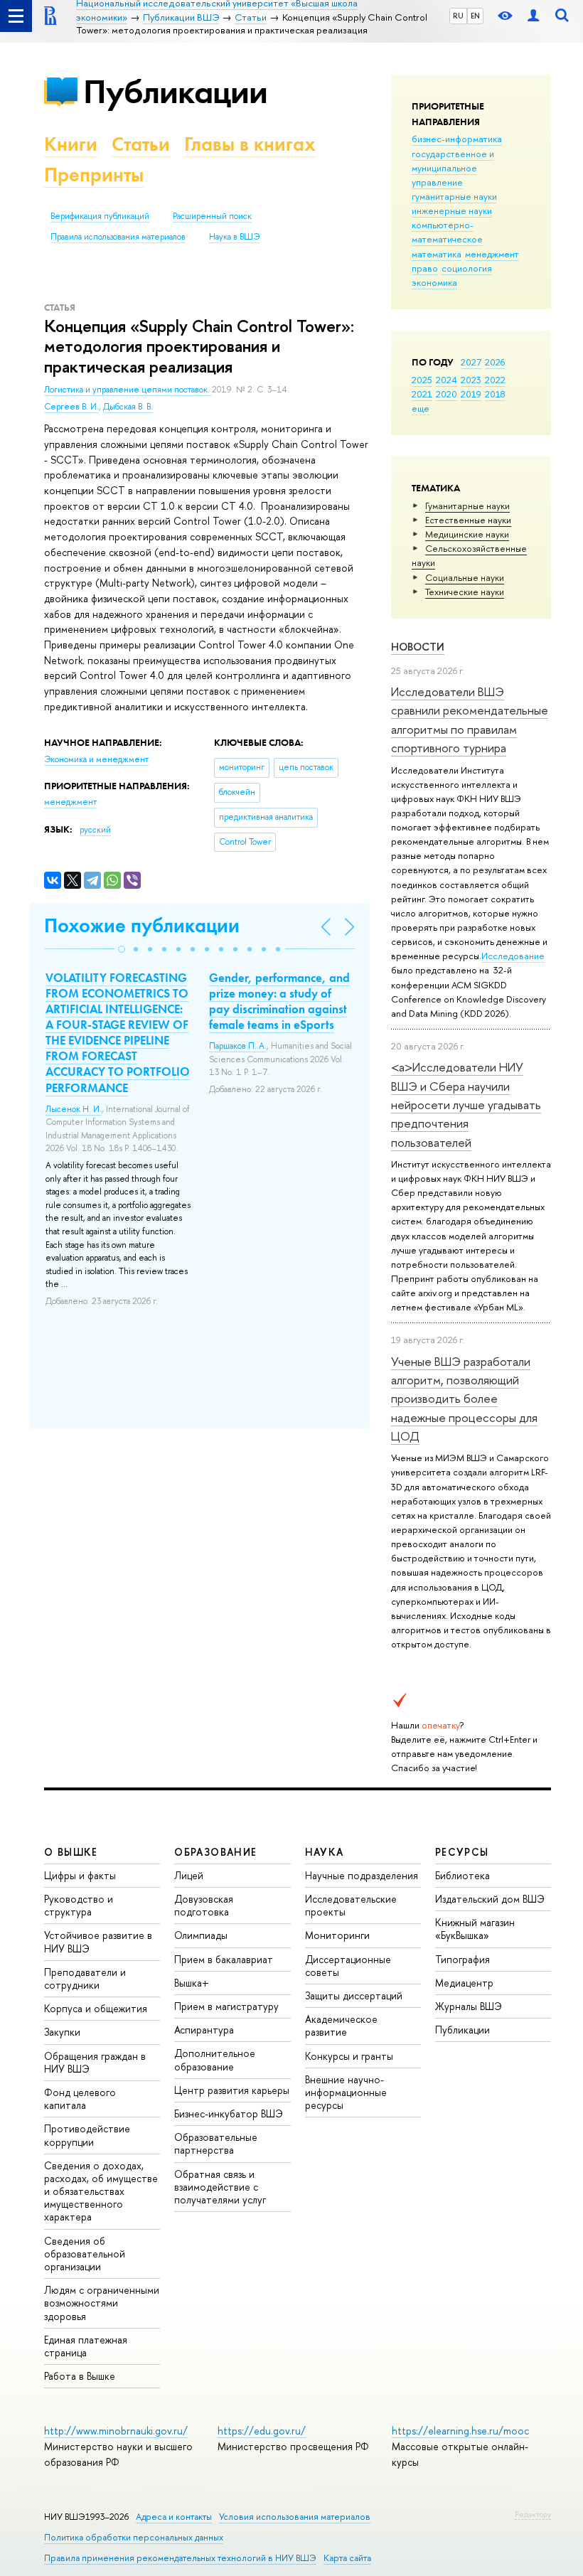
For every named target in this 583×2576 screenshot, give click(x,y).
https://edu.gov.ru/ (262, 2431)
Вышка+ (192, 1983)
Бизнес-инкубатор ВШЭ (229, 2113)
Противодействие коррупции (87, 2135)
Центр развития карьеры (232, 2090)
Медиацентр (464, 1983)
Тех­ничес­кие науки (465, 592)
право (425, 268)
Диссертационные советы (348, 1966)
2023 (471, 380)
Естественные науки (468, 520)
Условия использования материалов (295, 2517)
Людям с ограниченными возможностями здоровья (102, 2303)
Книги (71, 144)
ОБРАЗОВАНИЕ (215, 1852)
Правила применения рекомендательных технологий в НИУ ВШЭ (180, 2558)
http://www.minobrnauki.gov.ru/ (116, 2431)
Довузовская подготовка (204, 1905)
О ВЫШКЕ (71, 1852)
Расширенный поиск (212, 216)
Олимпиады (201, 1935)
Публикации (175, 91)
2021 (422, 394)
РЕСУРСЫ (462, 1852)
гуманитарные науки (454, 196)
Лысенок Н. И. (74, 1109)
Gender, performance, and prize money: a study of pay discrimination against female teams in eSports (279, 1001)
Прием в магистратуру (226, 2006)
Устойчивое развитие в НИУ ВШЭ (98, 1941)
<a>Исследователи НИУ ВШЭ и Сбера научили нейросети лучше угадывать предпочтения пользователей (466, 1104)
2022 (495, 380)
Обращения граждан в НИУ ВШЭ (95, 2062)
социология (467, 268)
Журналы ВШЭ (469, 2006)
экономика (434, 282)
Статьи (141, 144)
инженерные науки (452, 210)
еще (421, 408)
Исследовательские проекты (351, 1905)
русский (95, 830)
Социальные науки (465, 577)
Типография (462, 1959)
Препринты (94, 175)
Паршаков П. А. (238, 1046)
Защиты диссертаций (354, 1995)
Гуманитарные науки (467, 506)
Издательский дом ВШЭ (490, 1899)
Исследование (513, 956)
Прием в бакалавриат (224, 1959)
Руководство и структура (79, 1905)
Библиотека (462, 1875)
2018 (495, 394)
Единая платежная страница (86, 2346)
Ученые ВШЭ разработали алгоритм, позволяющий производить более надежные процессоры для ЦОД (464, 1399)
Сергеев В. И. (71, 407)
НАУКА (325, 1852)
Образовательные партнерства (216, 2143)
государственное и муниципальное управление (453, 168)
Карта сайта (347, 2558)
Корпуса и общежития (96, 2008)
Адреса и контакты (174, 2517)
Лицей (189, 1875)
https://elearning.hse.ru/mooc (460, 2431)
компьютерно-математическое (447, 232)
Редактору (533, 2514)
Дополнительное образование (215, 2059)
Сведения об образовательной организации (85, 2254)
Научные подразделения (362, 1875)
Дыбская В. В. (128, 407)
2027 (471, 362)
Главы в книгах (250, 144)
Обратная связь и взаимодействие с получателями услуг (220, 2187)
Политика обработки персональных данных (134, 2537)
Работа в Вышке (80, 2376)
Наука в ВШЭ (234, 237)
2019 (471, 394)
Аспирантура (204, 2030)
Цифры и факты (80, 1875)
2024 (446, 380)
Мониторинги (337, 1935)
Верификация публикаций (100, 216)
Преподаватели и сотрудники (85, 1978)
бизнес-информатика (457, 139)
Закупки (62, 2032)
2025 (422, 380)
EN (475, 16)
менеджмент (492, 254)
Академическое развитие (341, 2025)
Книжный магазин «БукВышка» (475, 1929)
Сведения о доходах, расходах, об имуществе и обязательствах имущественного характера (101, 2191)
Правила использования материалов (118, 237)
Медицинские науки (467, 534)
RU (458, 16)
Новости (418, 647)
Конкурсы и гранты (349, 2056)
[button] (122, 949)
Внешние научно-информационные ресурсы (346, 2092)
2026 (495, 362)
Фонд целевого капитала (80, 2099)
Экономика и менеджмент (96, 759)
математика (437, 254)
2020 (446, 394)
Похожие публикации (142, 925)
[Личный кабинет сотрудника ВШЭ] (533, 16)
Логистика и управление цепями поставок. (128, 390)
